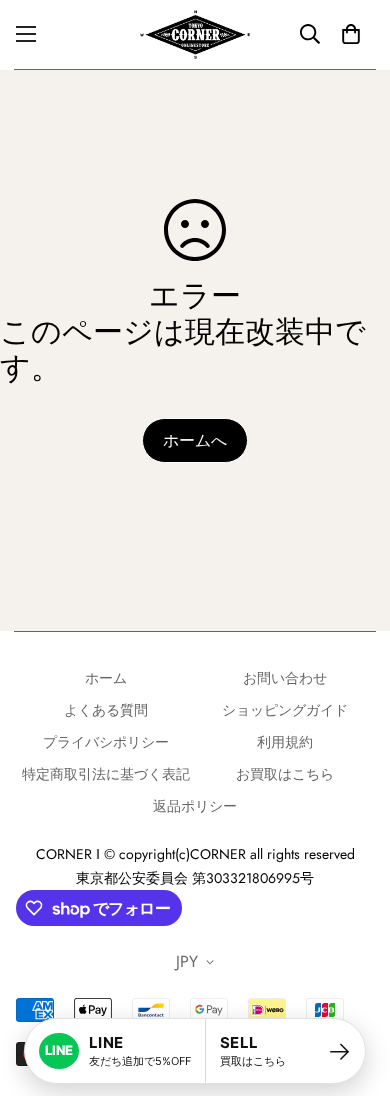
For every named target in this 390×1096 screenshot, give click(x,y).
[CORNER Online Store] (195, 34)
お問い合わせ (285, 678)
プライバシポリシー (106, 742)
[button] (351, 34)
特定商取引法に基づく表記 (106, 774)
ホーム (106, 678)
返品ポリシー (195, 806)
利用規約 (285, 742)
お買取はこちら (285, 774)
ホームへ (195, 440)
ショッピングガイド (285, 710)
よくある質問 (106, 710)
